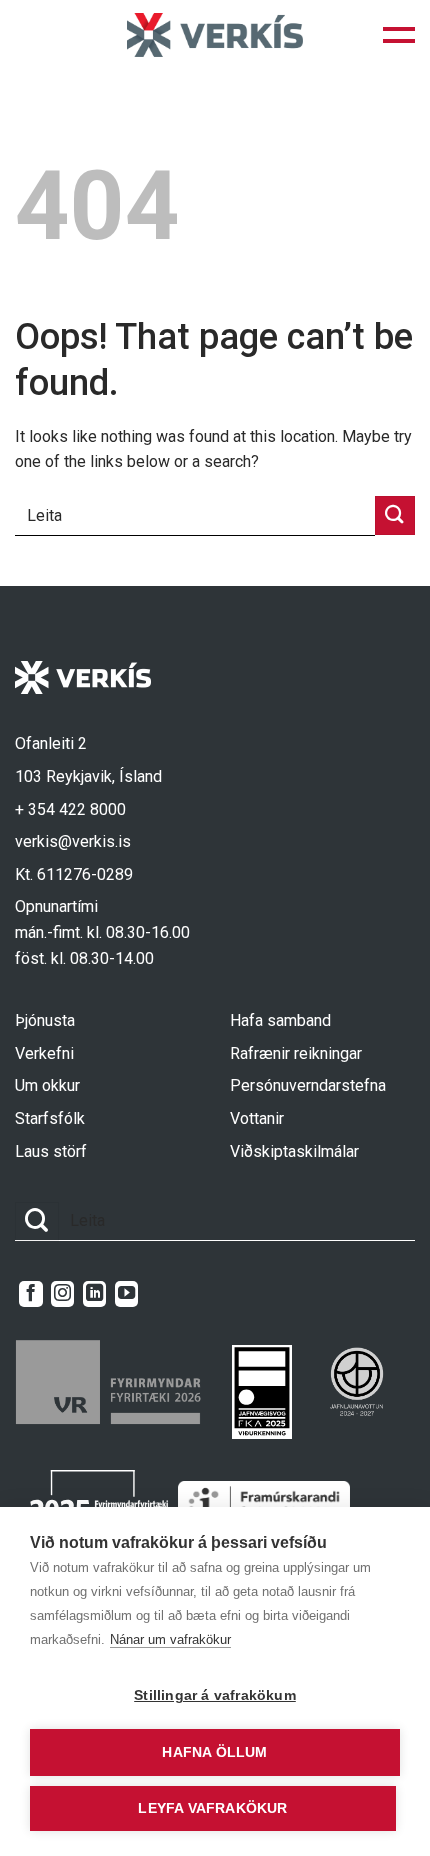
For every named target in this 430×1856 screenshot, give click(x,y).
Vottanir (257, 1118)
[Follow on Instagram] (62, 1294)
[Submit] (395, 515)
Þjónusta (45, 1020)
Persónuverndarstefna (308, 1085)
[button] (399, 35)
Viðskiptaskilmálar (294, 1151)
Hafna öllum (214, 1752)
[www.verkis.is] (215, 34)
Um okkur (47, 1085)
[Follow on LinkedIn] (94, 1294)
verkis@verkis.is (73, 841)
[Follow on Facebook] (30, 1294)
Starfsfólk (50, 1118)
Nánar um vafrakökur (170, 1639)
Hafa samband (280, 1020)
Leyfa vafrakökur (212, 1808)
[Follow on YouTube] (126, 1294)
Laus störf (51, 1151)
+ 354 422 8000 (70, 809)
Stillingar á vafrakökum (215, 1695)
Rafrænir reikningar (296, 1053)
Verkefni (44, 1053)
